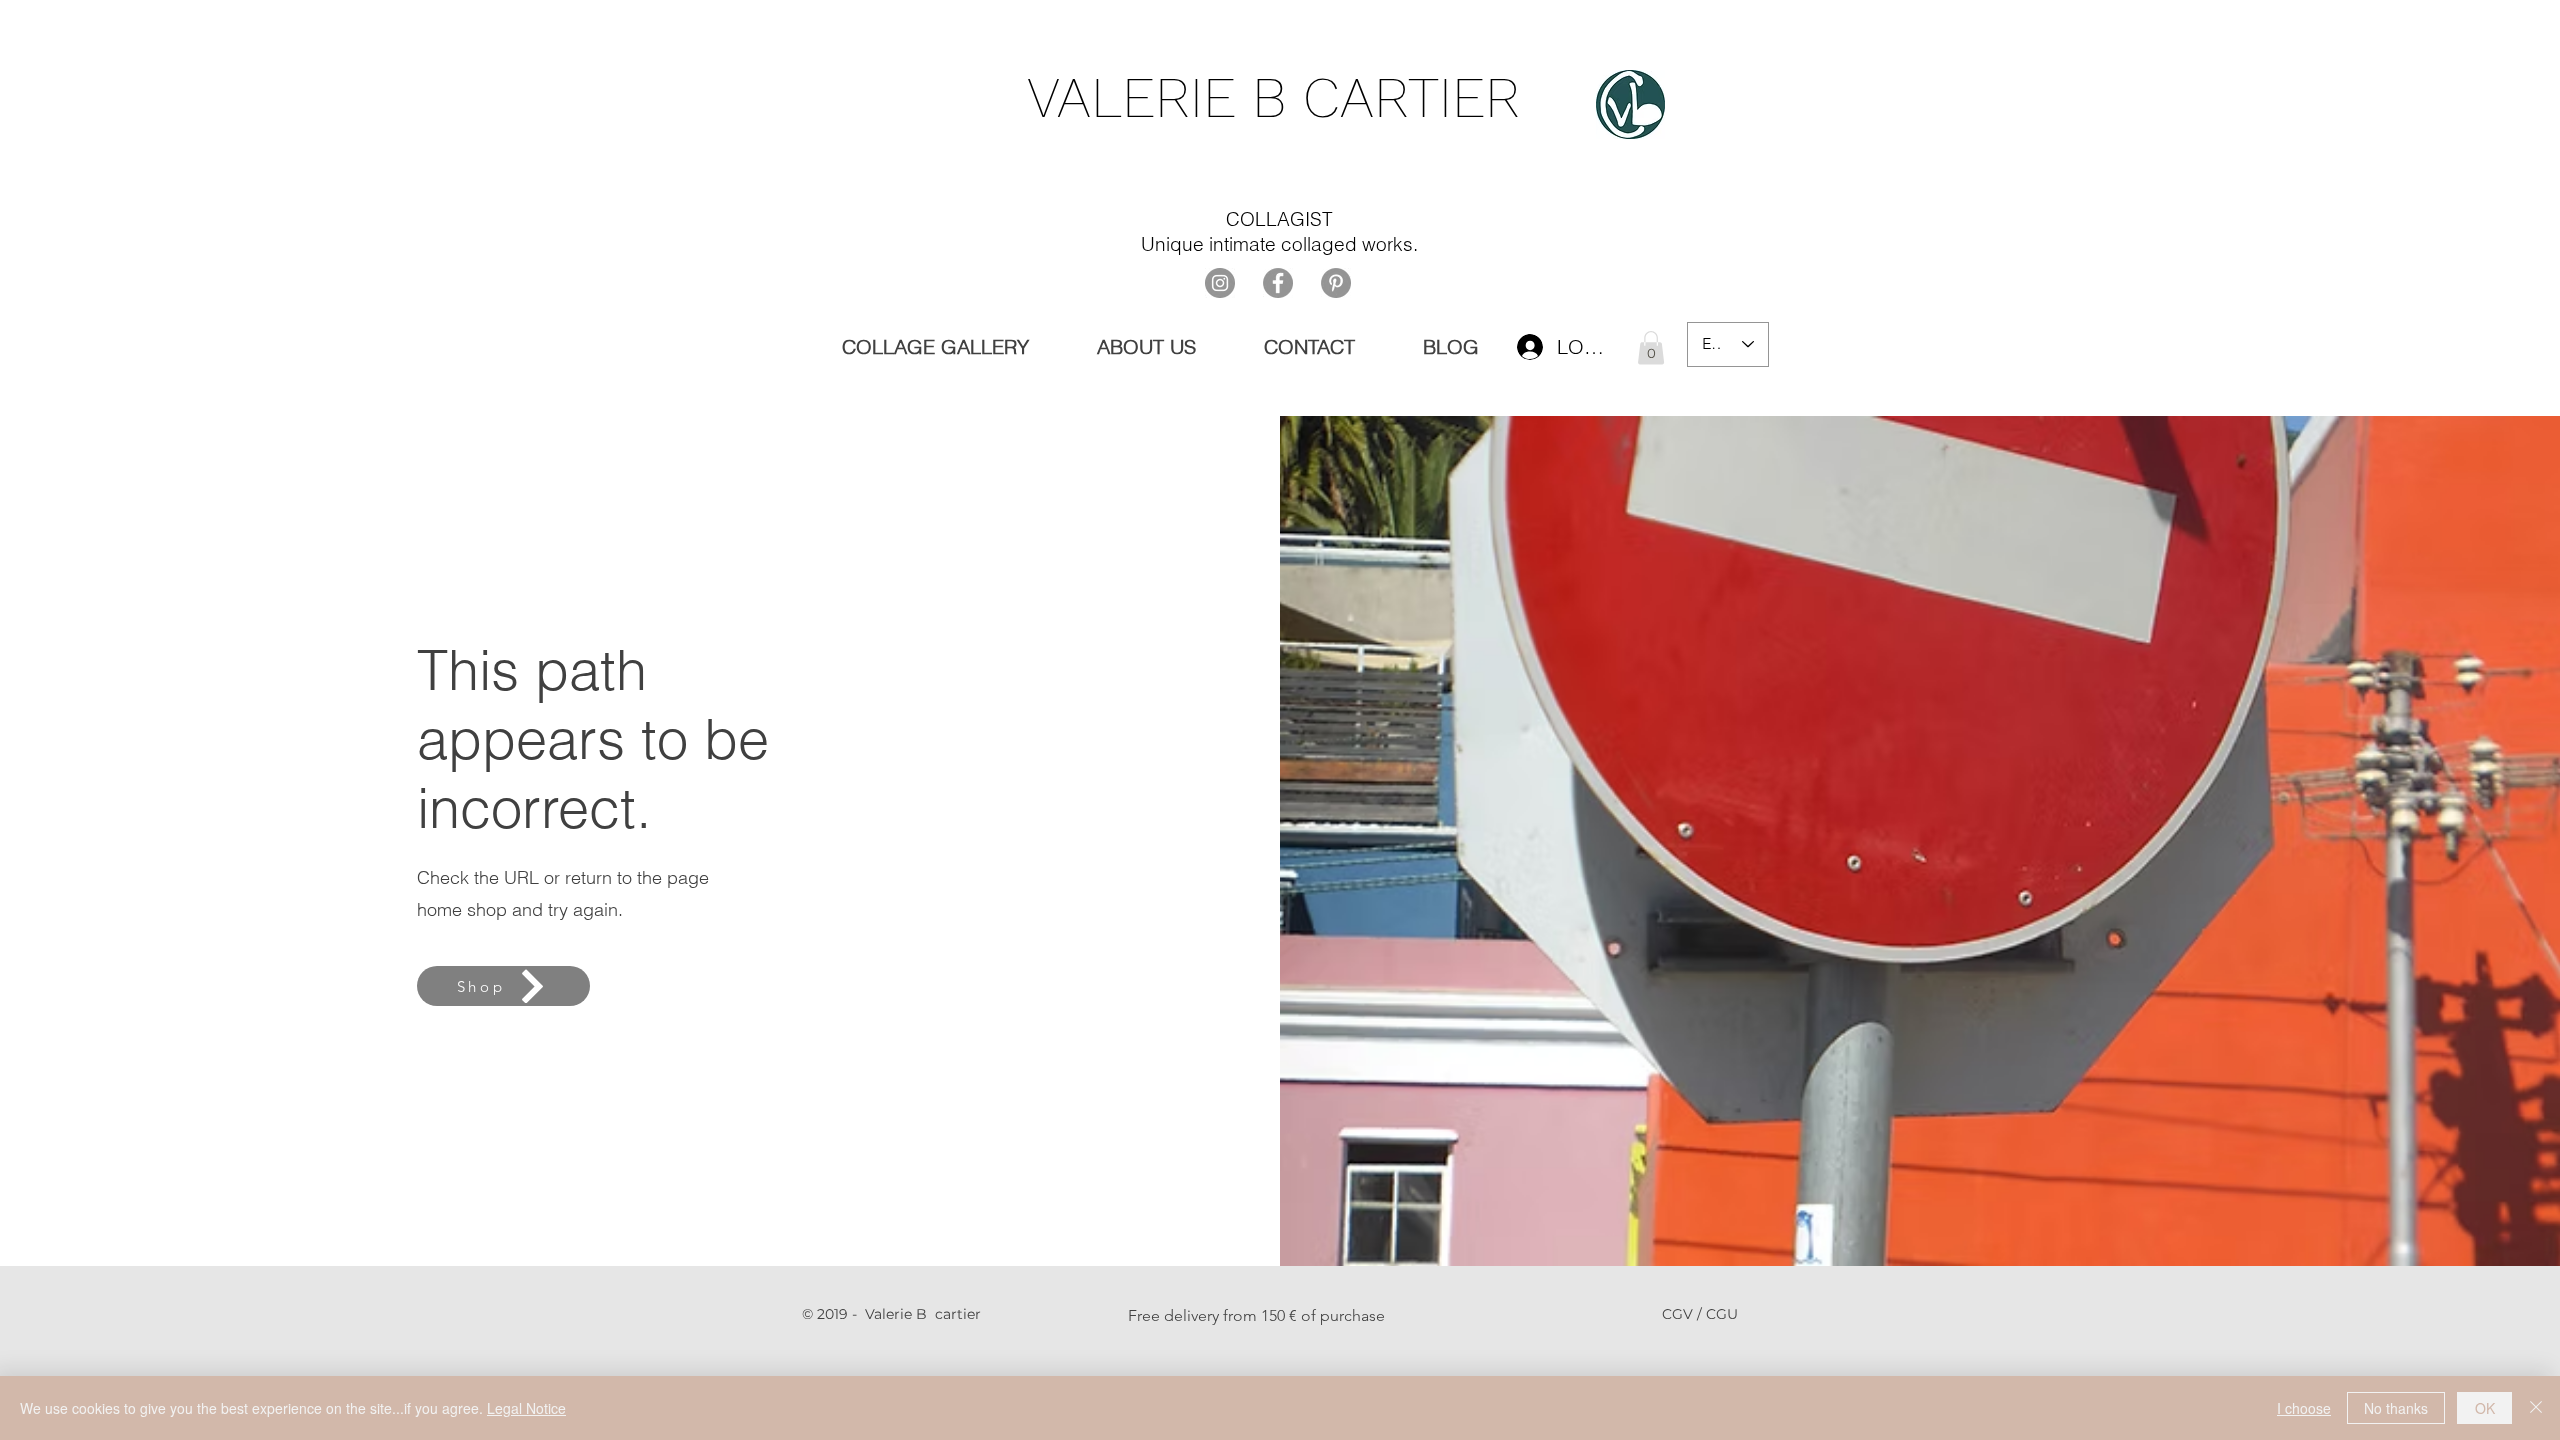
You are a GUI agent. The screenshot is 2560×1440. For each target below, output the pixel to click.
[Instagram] (1220, 283)
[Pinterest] (1336, 283)
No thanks (2396, 1408)
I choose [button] (2304, 1408)
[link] (1651, 347)
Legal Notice (526, 1408)
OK (2485, 1408)
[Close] (2536, 1408)
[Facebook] (1278, 283)
